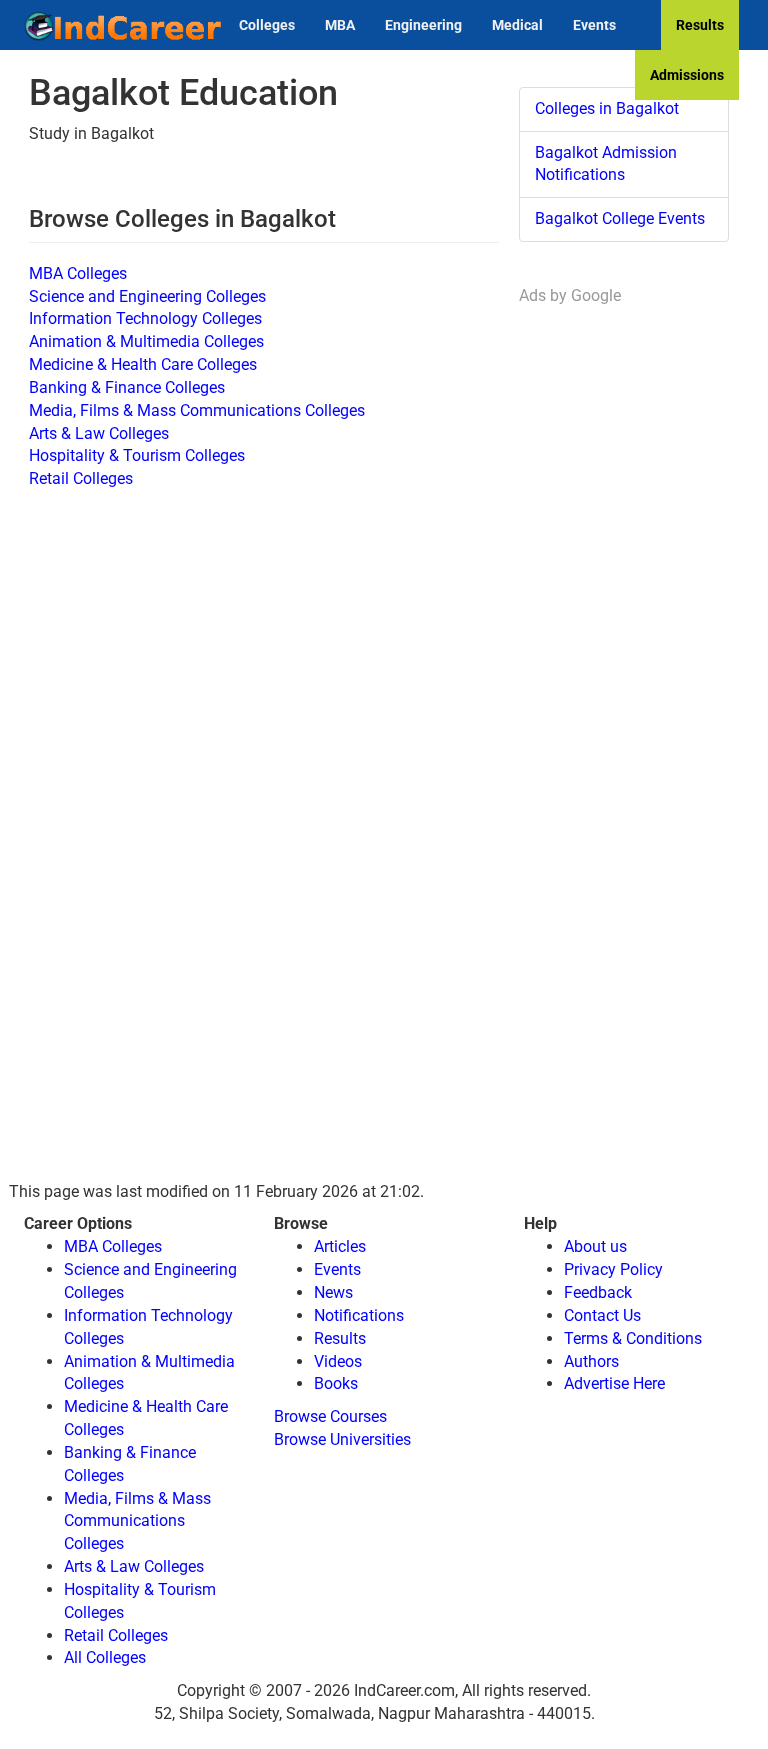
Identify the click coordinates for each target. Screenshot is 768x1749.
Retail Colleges (81, 478)
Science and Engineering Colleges (147, 296)
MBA (340, 25)
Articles (340, 1246)
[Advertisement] (624, 608)
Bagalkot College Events (620, 218)
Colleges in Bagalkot (607, 108)
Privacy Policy (613, 1269)
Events (594, 25)
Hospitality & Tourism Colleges (137, 455)
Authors (591, 1361)
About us (595, 1246)
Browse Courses (330, 1416)
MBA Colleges (78, 273)
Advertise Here (614, 1383)
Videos (338, 1361)
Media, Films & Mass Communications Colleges (197, 410)
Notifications (359, 1315)
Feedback (598, 1292)
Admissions (687, 75)
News (333, 1292)
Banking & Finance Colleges (127, 387)
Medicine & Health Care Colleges (143, 364)
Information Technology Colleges (145, 318)
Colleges (267, 25)
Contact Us (602, 1315)
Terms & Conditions (633, 1338)
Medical (517, 25)
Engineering (423, 25)
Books (336, 1383)
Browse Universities (342, 1439)
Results (700, 25)
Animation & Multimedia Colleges (146, 341)
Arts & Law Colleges (99, 433)
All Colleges (105, 1657)
